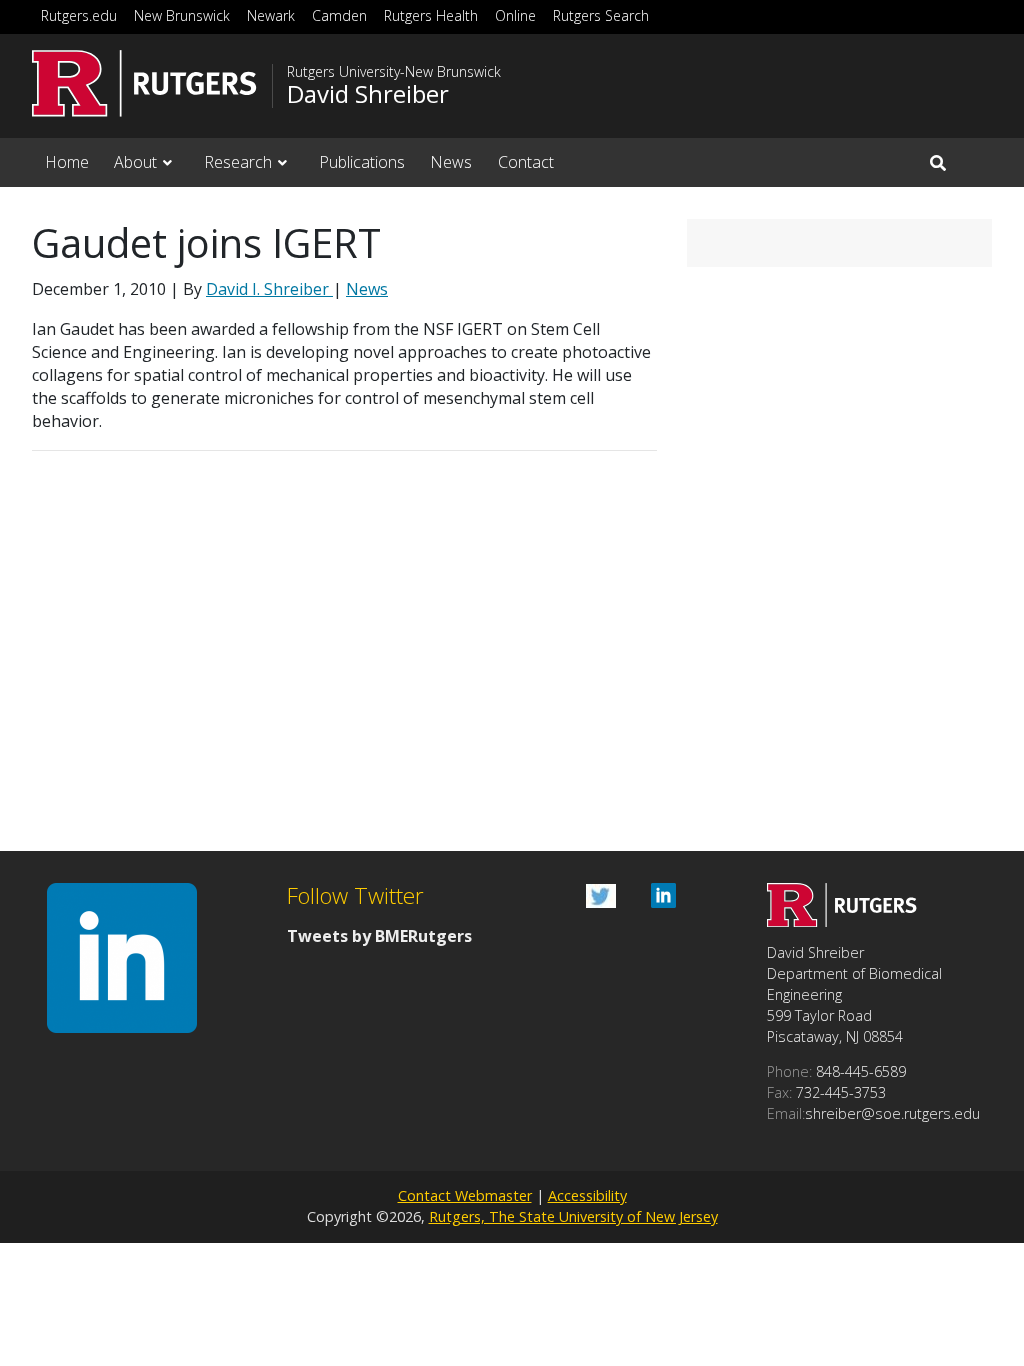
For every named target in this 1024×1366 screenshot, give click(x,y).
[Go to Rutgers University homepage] (144, 83)
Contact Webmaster (465, 1195)
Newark (271, 15)
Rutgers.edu (79, 15)
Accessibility (587, 1195)
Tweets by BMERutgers (379, 936)
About (135, 162)
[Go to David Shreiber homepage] (842, 921)
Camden (339, 15)
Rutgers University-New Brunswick (394, 72)
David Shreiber (368, 94)
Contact (526, 162)
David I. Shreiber (269, 289)
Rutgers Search (601, 15)
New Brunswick (182, 15)
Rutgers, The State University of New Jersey (573, 1216)
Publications (362, 162)
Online (515, 15)
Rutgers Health (431, 15)
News (451, 162)
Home (67, 162)
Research (238, 162)
